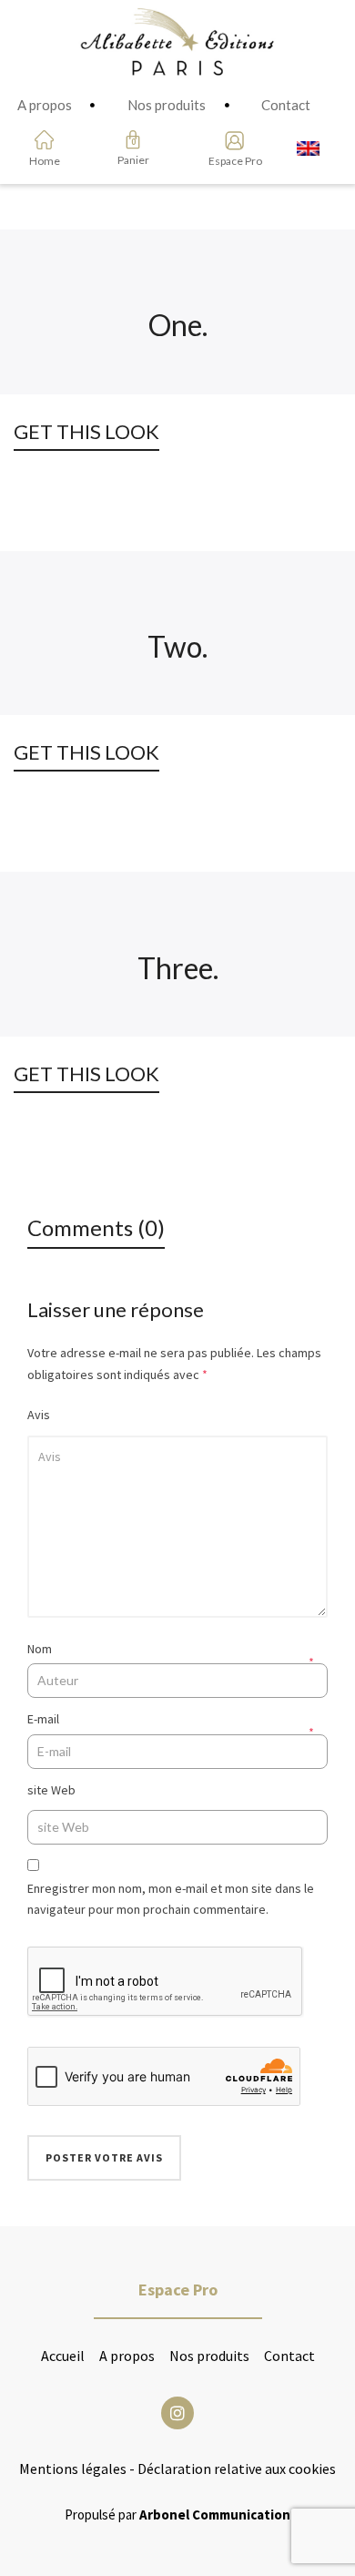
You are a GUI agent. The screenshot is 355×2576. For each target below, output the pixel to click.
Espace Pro (229, 161)
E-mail (43, 1719)
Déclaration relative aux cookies (237, 2469)
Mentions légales (73, 2469)
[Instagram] (177, 2413)
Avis (39, 1415)
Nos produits (209, 2356)
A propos (127, 2356)
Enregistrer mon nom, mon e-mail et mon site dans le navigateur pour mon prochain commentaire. (171, 1899)
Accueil (63, 2356)
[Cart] (133, 139)
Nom (40, 1649)
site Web (51, 1790)
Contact (289, 2356)
